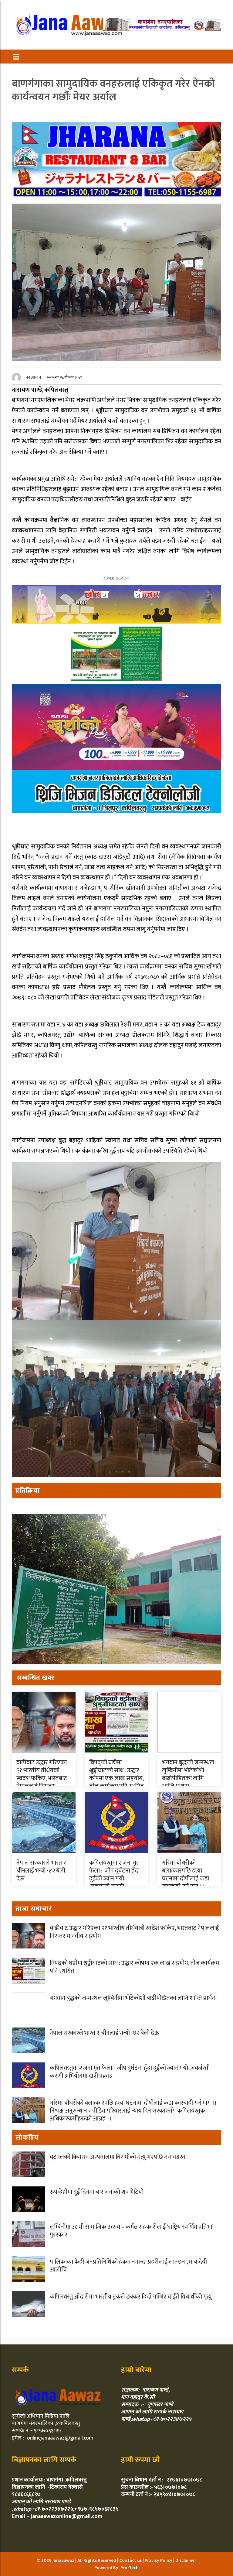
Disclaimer (186, 2560)
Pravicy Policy (159, 2560)
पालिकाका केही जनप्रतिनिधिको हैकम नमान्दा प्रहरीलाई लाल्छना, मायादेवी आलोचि (128, 2266)
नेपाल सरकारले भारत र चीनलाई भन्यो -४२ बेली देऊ (41, 1871)
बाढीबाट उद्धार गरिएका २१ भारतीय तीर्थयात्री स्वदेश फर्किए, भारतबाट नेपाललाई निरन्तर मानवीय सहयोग (42, 1778)
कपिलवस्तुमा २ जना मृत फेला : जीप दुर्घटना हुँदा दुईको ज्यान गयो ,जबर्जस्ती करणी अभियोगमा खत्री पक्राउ (116, 1883)
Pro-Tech (130, 2568)
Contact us (131, 2560)
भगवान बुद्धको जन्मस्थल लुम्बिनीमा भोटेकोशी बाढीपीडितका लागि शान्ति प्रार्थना (188, 1774)
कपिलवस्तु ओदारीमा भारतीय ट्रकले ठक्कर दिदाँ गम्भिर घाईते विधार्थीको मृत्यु (131, 2297)
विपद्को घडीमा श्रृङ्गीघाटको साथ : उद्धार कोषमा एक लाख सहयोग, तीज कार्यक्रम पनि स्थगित (116, 1774)
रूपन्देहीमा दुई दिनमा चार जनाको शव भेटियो (97, 2192)
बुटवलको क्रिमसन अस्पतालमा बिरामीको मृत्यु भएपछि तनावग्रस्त (118, 2157)
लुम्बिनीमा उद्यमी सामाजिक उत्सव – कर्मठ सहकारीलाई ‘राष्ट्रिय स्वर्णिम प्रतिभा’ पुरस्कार (131, 2231)
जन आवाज (33, 377)
